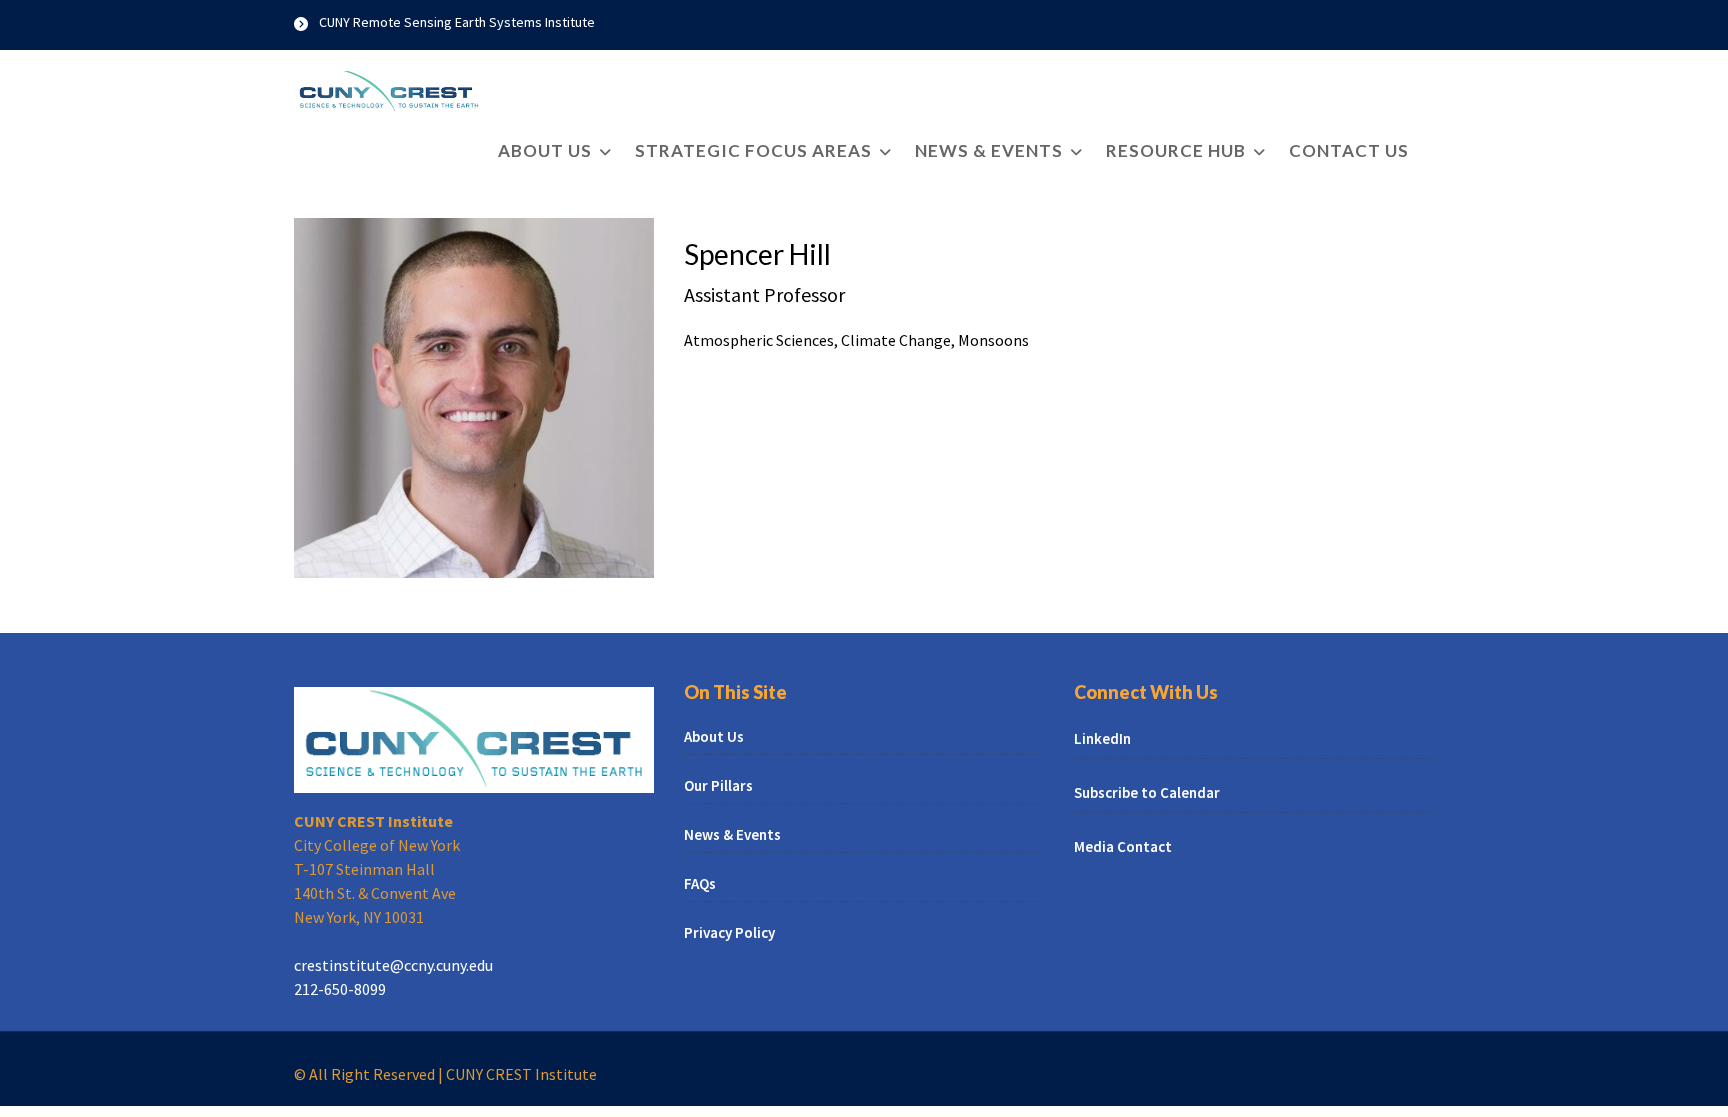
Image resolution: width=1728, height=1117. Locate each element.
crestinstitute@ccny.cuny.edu (393, 965)
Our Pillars (718, 785)
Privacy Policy (729, 932)
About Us (545, 150)
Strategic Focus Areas (753, 150)
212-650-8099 (340, 989)
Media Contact (1123, 846)
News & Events (989, 150)
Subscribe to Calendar (1147, 792)
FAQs (700, 883)
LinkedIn (1102, 738)
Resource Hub (1176, 150)
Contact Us (1349, 150)
